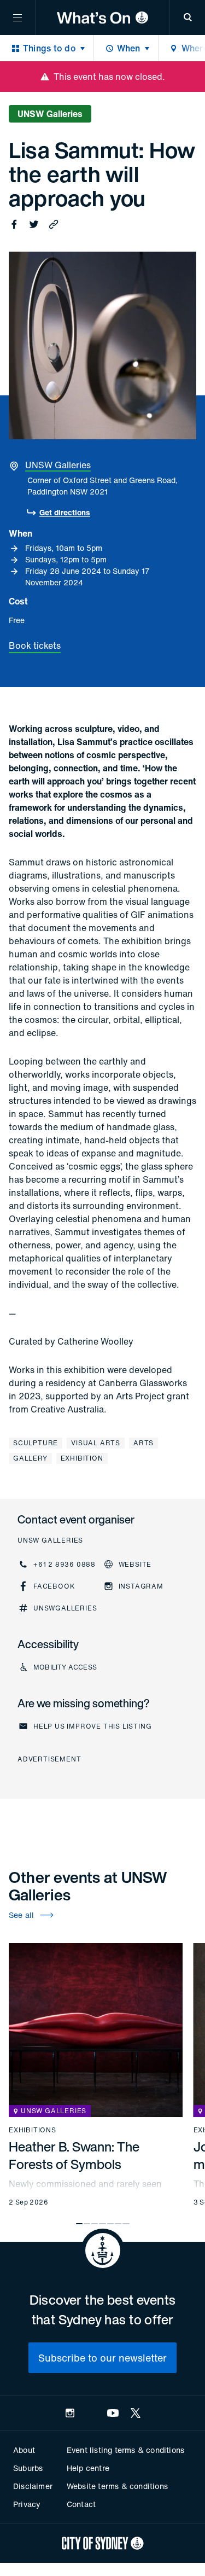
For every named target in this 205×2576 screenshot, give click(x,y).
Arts (143, 1443)
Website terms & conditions (117, 2486)
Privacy (27, 2504)
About (24, 2450)
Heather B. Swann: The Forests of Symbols (74, 2155)
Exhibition (82, 1458)
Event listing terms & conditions (125, 2450)
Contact (81, 2504)
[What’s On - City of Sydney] (102, 18)
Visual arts (96, 1443)
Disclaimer (33, 2486)
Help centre (88, 2468)
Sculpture (36, 1443)
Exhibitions (33, 2130)
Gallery (30, 1458)
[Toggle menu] (17, 18)
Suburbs (28, 2468)
